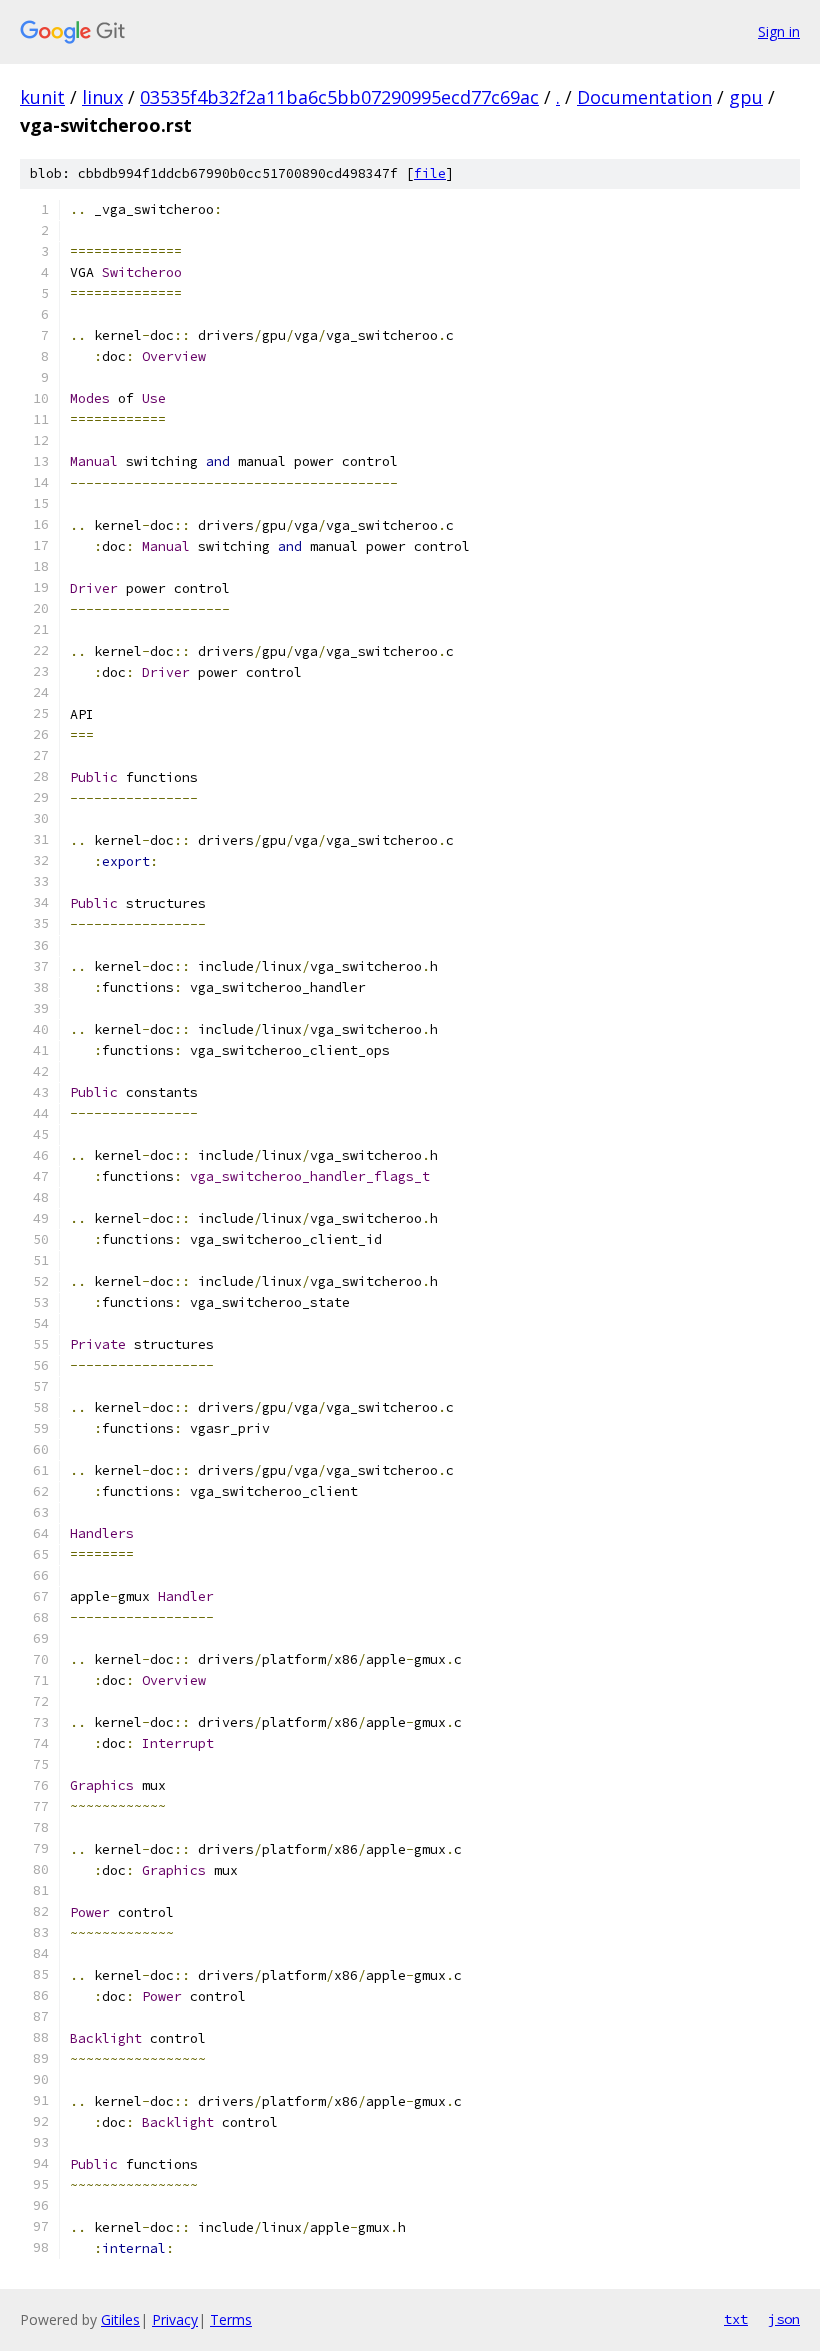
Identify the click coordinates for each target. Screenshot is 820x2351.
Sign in (779, 31)
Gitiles (120, 2319)
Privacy (175, 2319)
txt (736, 2319)
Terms (231, 2319)
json (784, 2319)
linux (102, 97)
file (430, 173)
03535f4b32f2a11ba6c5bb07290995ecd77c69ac (339, 97)
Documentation (644, 97)
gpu (746, 97)
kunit (42, 97)
